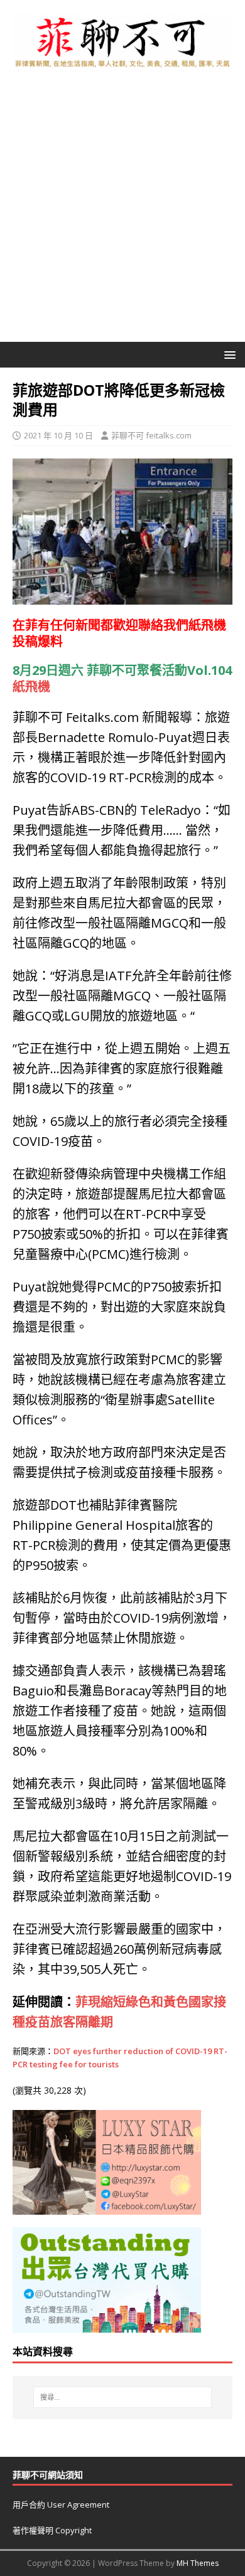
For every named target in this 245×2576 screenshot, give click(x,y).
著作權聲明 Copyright (52, 2530)
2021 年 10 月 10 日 (58, 435)
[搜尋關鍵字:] (123, 2397)
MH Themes (198, 2563)
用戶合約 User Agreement (61, 2504)
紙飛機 (207, 625)
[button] (228, 354)
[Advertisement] (122, 213)
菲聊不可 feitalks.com (151, 435)
